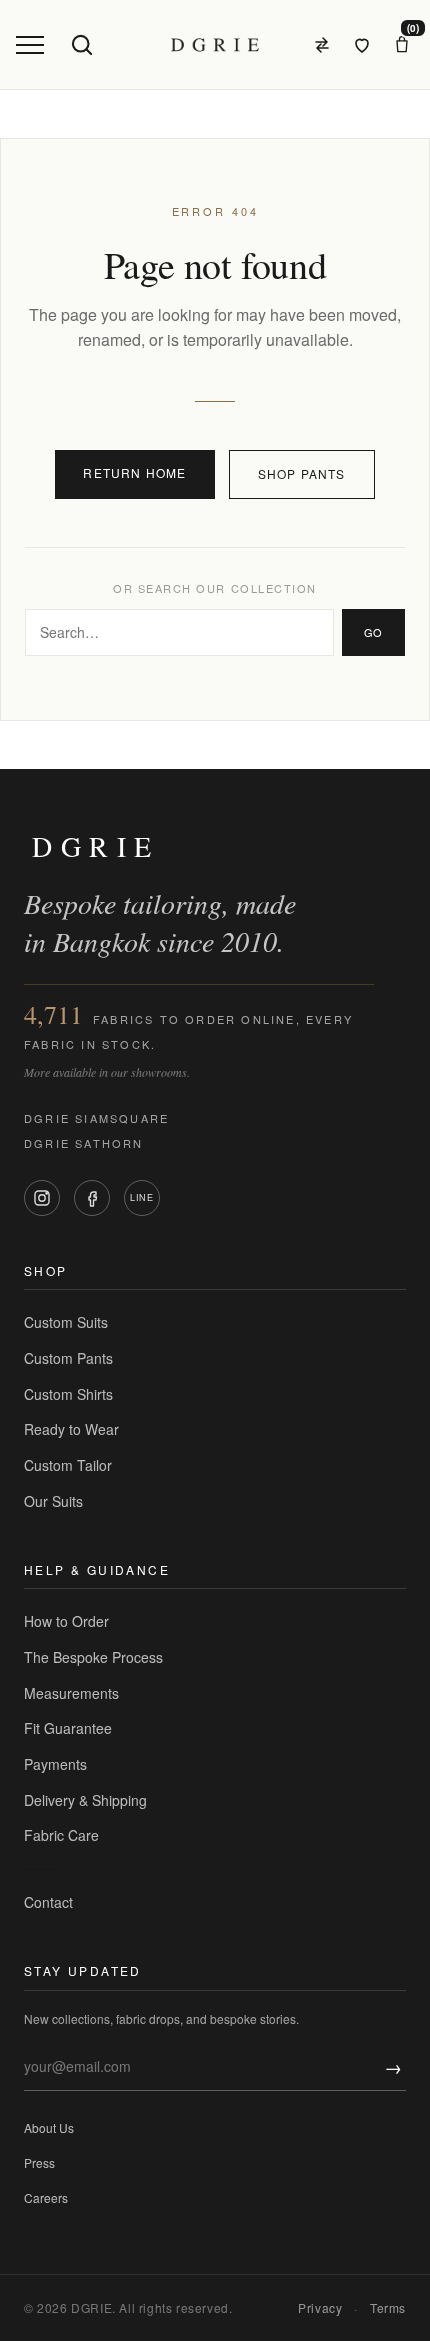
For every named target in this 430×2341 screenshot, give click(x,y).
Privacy (320, 2307)
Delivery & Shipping (85, 1800)
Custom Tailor (68, 1465)
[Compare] (322, 45)
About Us (49, 2127)
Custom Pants (68, 1358)
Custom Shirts (68, 1394)
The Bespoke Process (93, 1657)
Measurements (71, 1693)
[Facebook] (92, 1198)
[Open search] (82, 45)
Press (39, 2162)
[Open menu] (30, 45)
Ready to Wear (71, 1429)
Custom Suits (66, 1322)
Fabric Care (61, 1835)
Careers (46, 2197)
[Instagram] (42, 1198)
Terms (388, 2307)
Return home (134, 472)
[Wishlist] (362, 45)
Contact (48, 1902)
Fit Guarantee (68, 1728)
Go (373, 632)
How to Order (66, 1621)
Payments (55, 1764)
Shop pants (302, 473)
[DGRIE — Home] (215, 45)
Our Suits (53, 1501)
